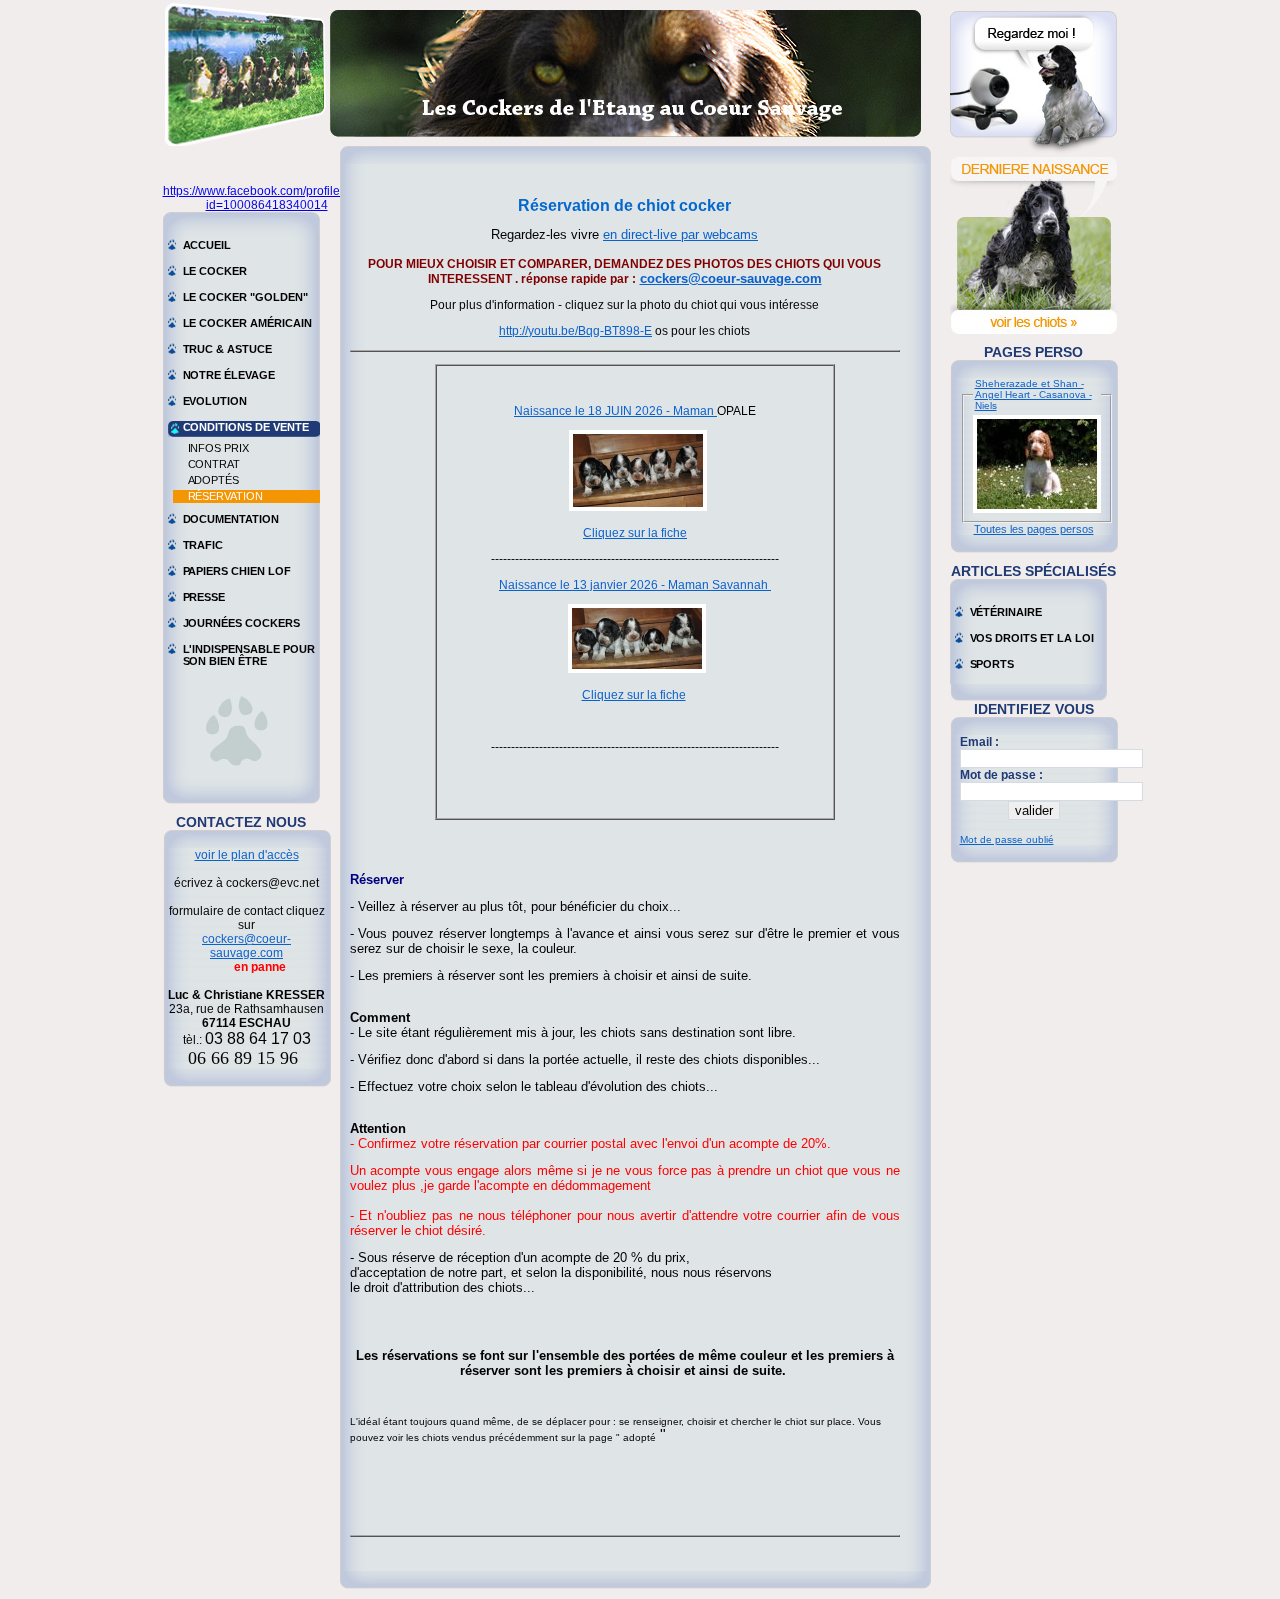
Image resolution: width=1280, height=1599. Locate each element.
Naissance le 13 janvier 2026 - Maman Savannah (635, 585)
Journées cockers (241, 623)
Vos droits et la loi (1032, 638)
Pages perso (1033, 352)
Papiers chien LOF (237, 571)
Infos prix (219, 448)
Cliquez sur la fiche (635, 533)
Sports (992, 664)
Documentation (231, 519)
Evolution (215, 401)
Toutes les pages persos (1034, 529)
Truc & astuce (227, 349)
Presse (204, 597)
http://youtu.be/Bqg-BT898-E (575, 331)
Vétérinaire (1006, 612)
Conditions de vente (246, 427)
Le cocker (215, 271)
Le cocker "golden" (245, 297)
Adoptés (214, 480)
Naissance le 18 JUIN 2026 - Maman (615, 411)
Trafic (203, 545)
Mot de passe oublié (1007, 839)
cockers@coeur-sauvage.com (246, 946)
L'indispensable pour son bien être (249, 651)
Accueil (207, 245)
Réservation (225, 496)
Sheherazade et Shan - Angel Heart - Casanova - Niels (1033, 394)
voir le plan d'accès (247, 855)
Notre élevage (229, 375)
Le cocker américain (247, 323)
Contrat (214, 464)
